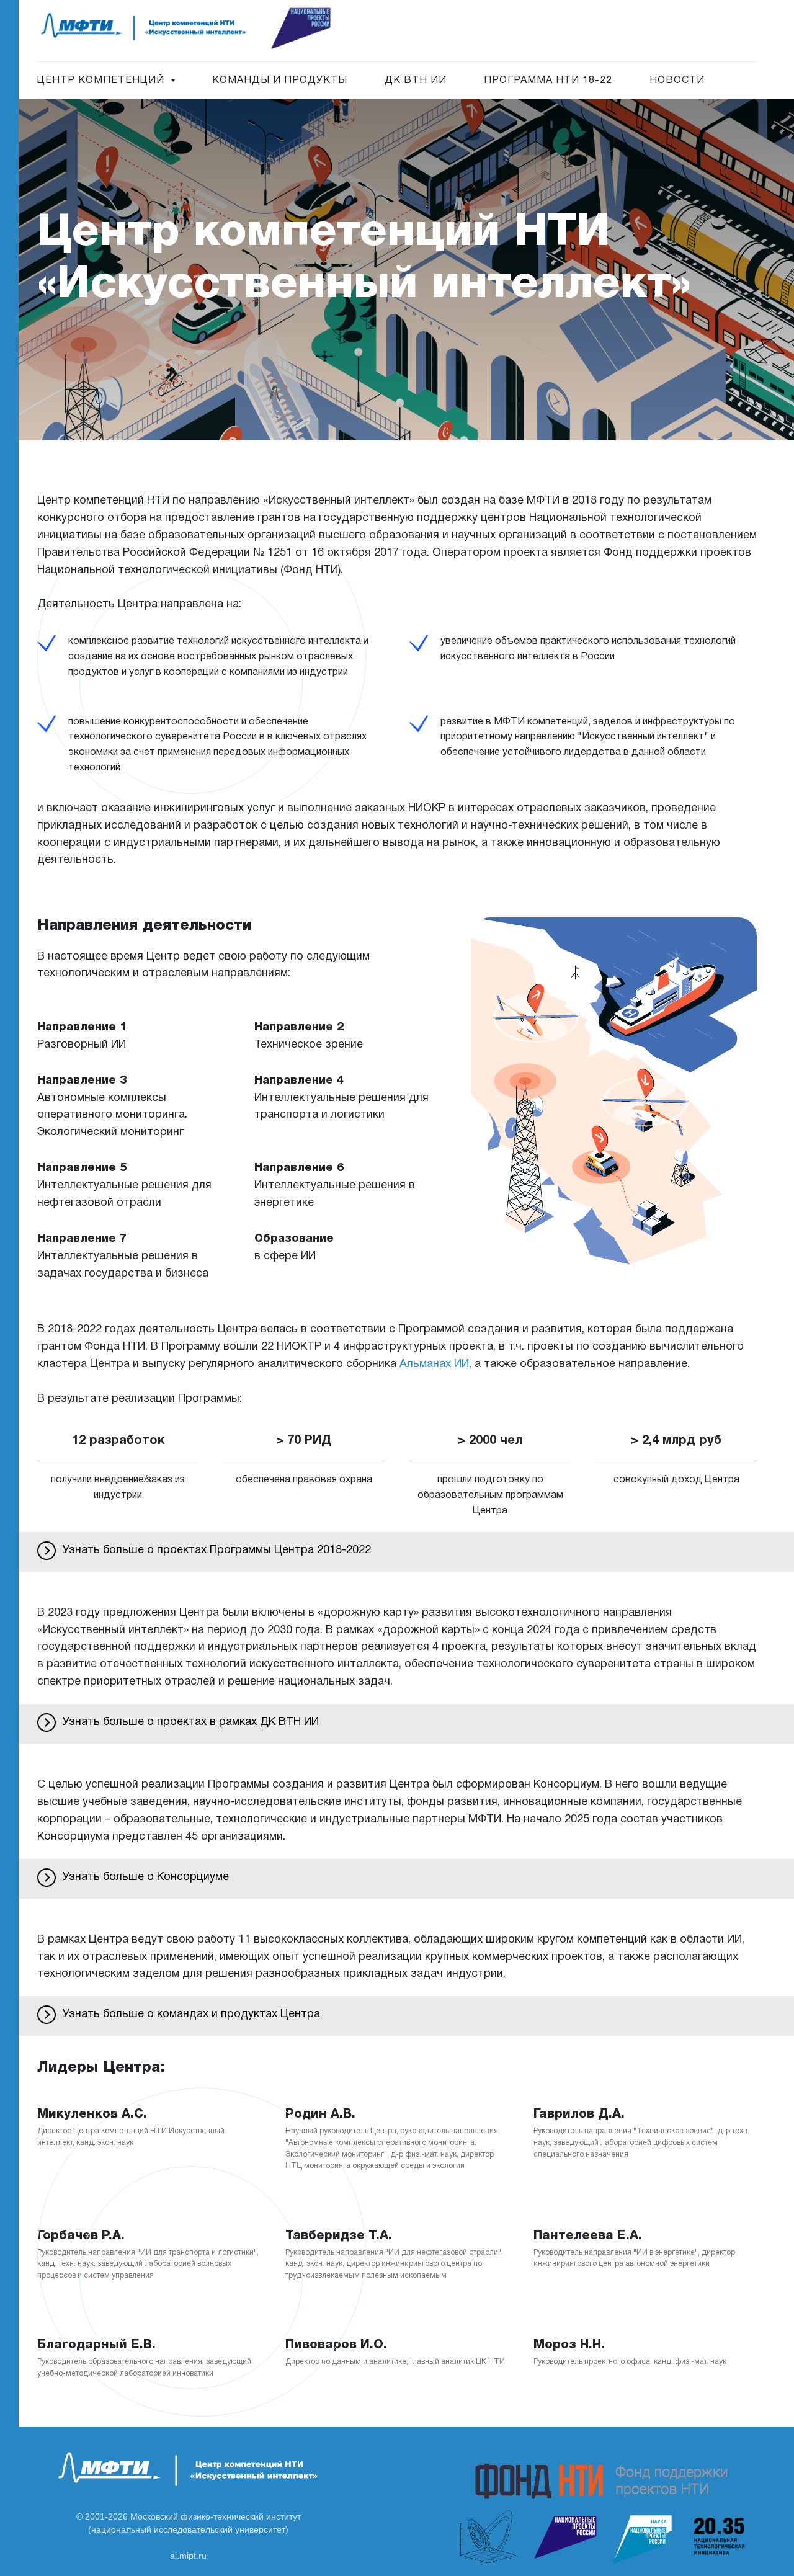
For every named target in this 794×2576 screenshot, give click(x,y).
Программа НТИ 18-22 (548, 81)
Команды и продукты (280, 81)
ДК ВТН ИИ (416, 81)
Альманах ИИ (434, 1364)
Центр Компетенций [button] (102, 81)
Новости (677, 81)
